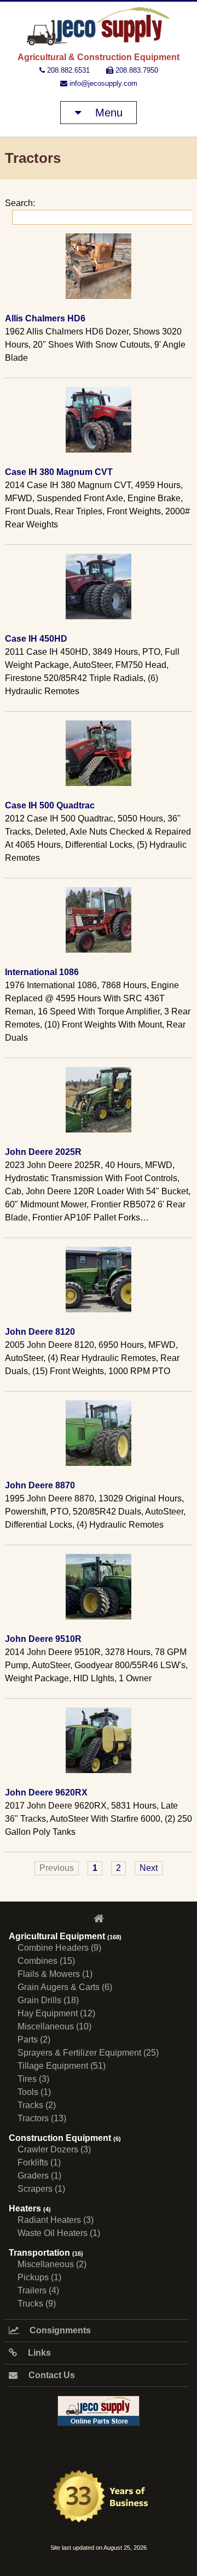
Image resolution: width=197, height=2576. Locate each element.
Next (149, 1868)
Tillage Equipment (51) (62, 2066)
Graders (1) (39, 2176)
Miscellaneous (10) (54, 2026)
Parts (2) (34, 2040)
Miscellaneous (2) (52, 2264)
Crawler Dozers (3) (54, 2149)
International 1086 (42, 972)
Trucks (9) (37, 2304)
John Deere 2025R (43, 1152)
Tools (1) (34, 2092)
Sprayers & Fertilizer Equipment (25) (88, 2053)
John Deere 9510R (43, 1639)
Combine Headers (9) (59, 1948)
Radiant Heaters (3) (56, 2220)
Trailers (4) (38, 2290)
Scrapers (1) (41, 2189)
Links (38, 2353)
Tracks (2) (37, 2105)
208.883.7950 (136, 70)
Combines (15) (46, 1961)
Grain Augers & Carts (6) (65, 1987)
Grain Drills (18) (48, 2000)
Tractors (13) (42, 2118)
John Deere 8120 (40, 1332)
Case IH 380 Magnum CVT (59, 472)
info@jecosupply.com (102, 83)
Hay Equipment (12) (56, 2013)
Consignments (59, 2330)
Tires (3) (33, 2079)
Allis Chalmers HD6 (45, 318)
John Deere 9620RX (46, 1792)
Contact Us (51, 2375)
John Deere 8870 (40, 1485)
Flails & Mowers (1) (55, 1974)
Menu (107, 113)
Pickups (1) (39, 2277)
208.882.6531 (67, 70)
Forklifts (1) (39, 2163)
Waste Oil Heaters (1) (59, 2233)
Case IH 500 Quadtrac (50, 805)
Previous (57, 1868)
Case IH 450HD (36, 639)
